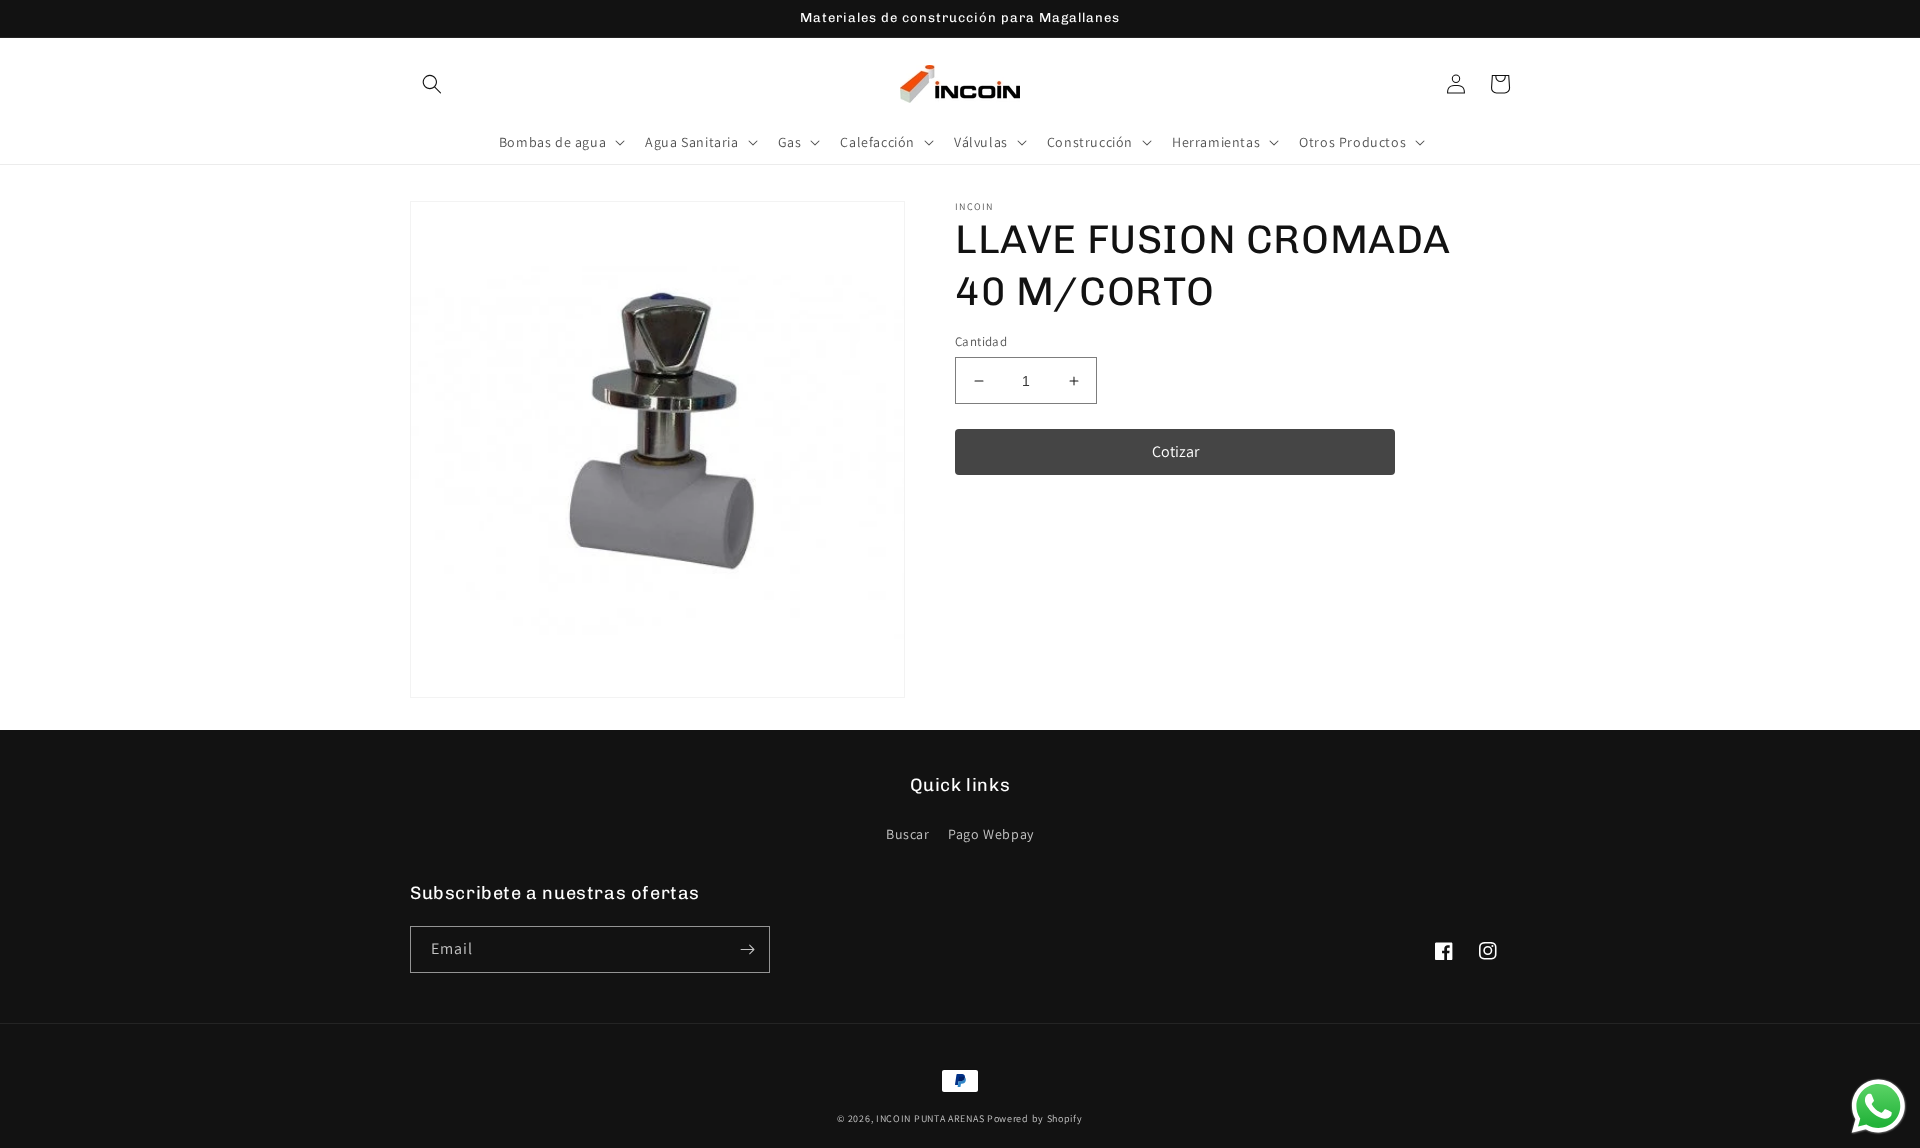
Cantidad (981, 341)
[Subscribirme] (747, 949)
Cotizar (1175, 451)
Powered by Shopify (1035, 1118)
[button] (432, 84)
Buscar (908, 834)
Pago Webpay (991, 834)
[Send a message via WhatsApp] (1878, 1106)
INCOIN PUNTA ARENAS (930, 1118)
